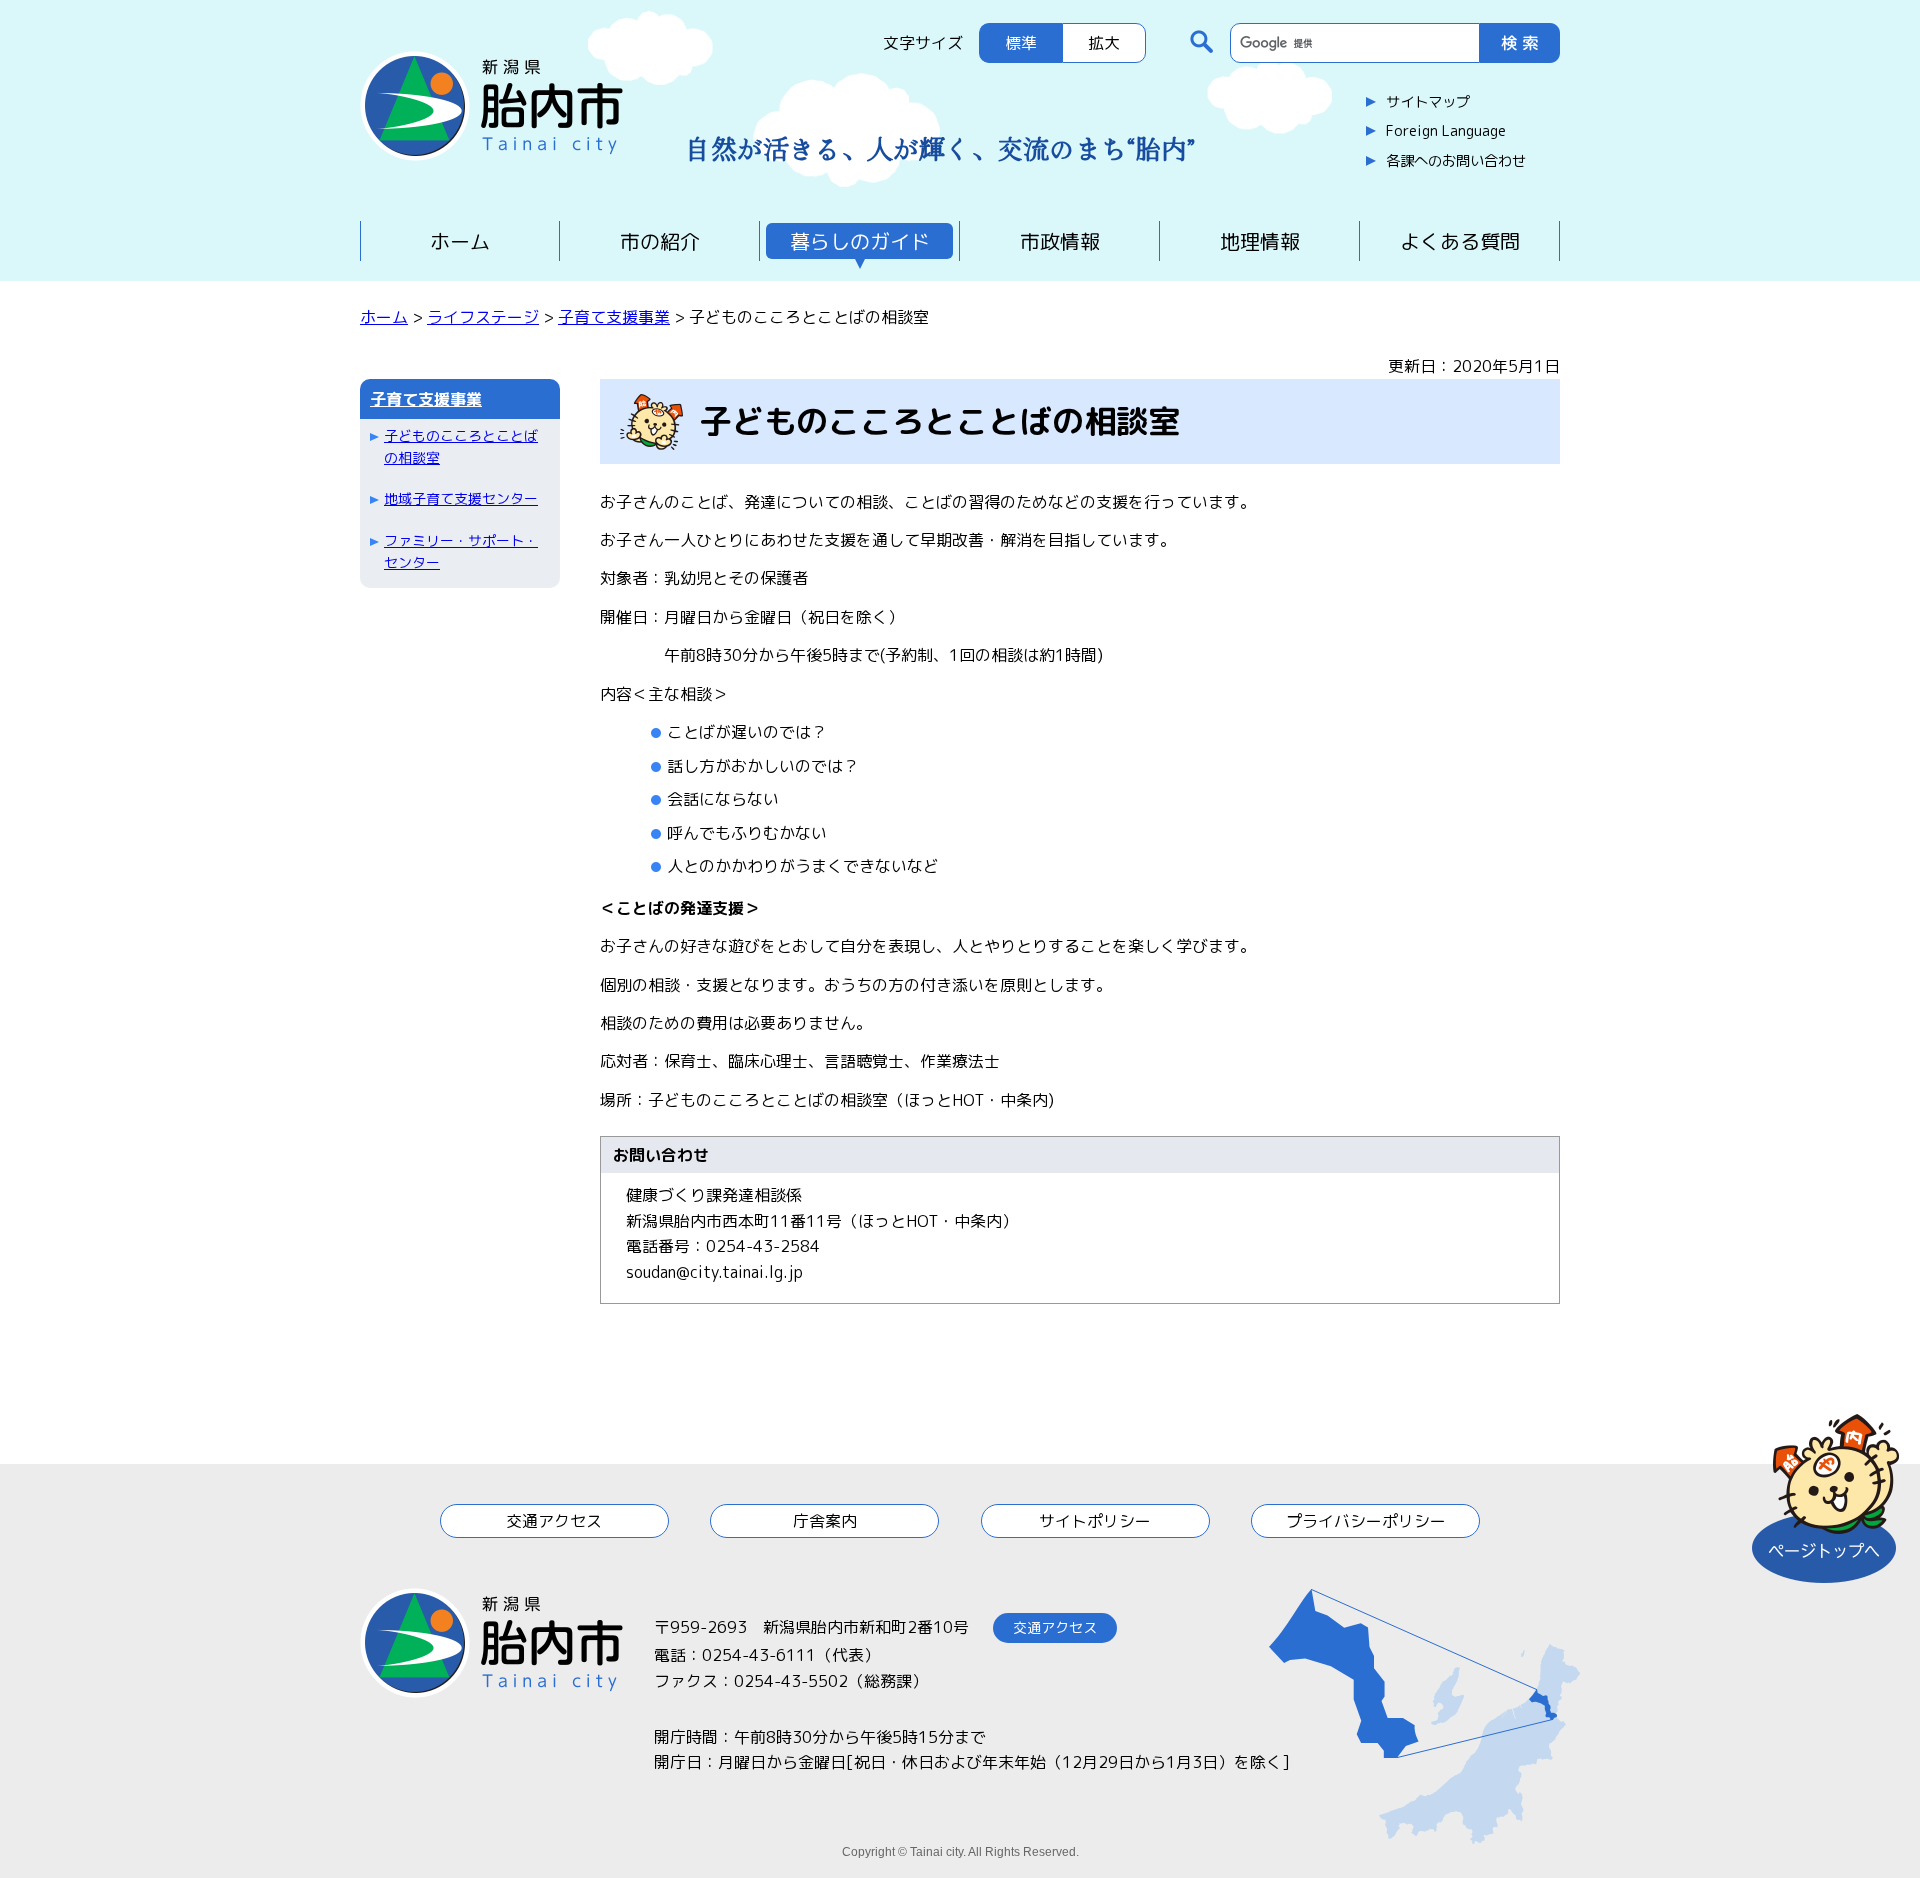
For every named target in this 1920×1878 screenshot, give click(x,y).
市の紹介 (660, 241)
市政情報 (1060, 241)
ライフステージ (483, 317)
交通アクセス (554, 1521)
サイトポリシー (1095, 1521)
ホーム (460, 241)
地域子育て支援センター (461, 498)
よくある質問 (1460, 241)
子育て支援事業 (614, 317)
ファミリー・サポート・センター (461, 551)
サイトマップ (1428, 102)
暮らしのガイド (860, 241)
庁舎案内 (825, 1521)
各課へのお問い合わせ (1456, 161)
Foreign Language (1446, 131)
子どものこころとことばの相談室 (461, 446)
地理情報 (1260, 241)
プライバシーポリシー (1366, 1521)
